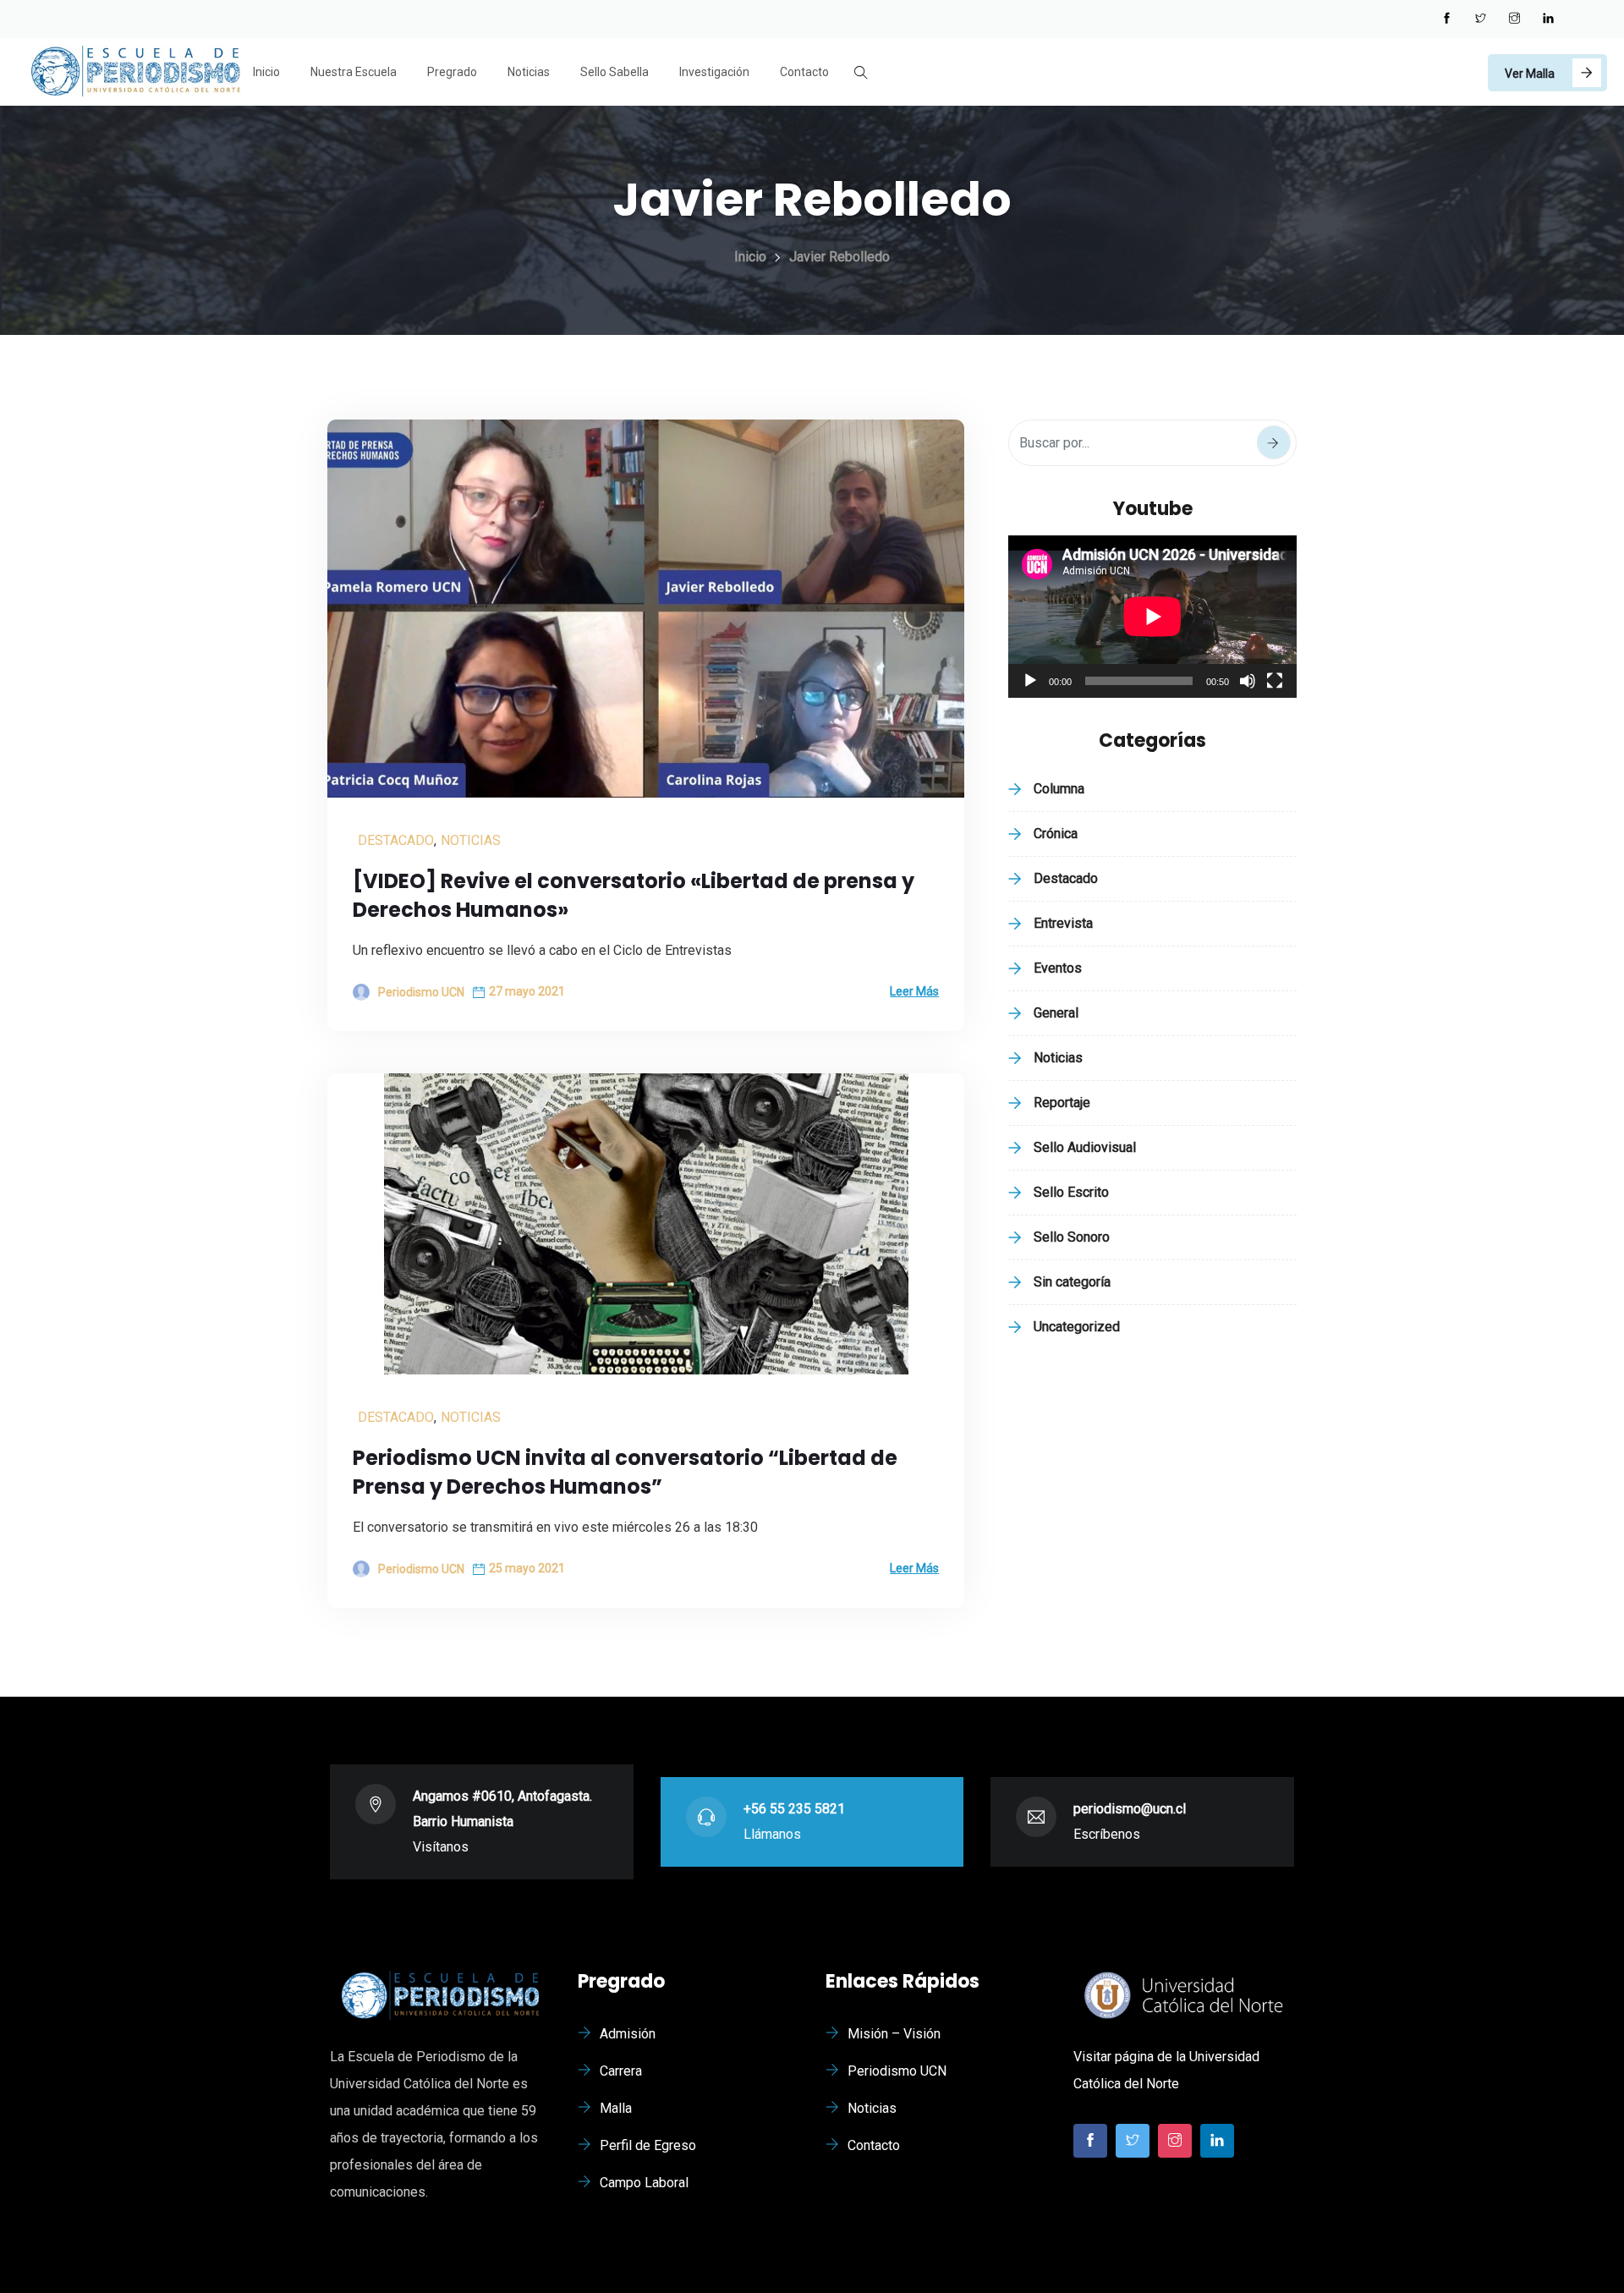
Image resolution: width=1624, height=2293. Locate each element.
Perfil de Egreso (648, 2145)
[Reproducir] (1030, 681)
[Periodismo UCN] (135, 73)
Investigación (714, 72)
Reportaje (1062, 1103)
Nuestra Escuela (354, 72)
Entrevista (1063, 923)
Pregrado (452, 72)
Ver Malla (1530, 74)
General (1056, 1013)
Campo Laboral (644, 2183)
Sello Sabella (614, 72)
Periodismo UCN (897, 2071)
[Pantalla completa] (1275, 681)
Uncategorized (1077, 1327)
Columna (1059, 789)
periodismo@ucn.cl (1130, 1809)
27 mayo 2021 (527, 991)
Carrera (621, 2071)
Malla (616, 2108)
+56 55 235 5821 (794, 1809)
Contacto (804, 72)
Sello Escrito (1071, 1192)
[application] (1152, 617)
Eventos (1058, 968)
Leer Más (914, 991)
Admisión (628, 2034)
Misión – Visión (894, 2034)
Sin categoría (1072, 1282)
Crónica (1056, 834)
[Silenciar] (1248, 681)
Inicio (266, 72)
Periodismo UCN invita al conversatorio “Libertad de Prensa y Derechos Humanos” (625, 1472)
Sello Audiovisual (1085, 1147)
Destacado (396, 840)
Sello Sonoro (1072, 1237)
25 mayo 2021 (527, 1568)
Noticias (529, 72)
